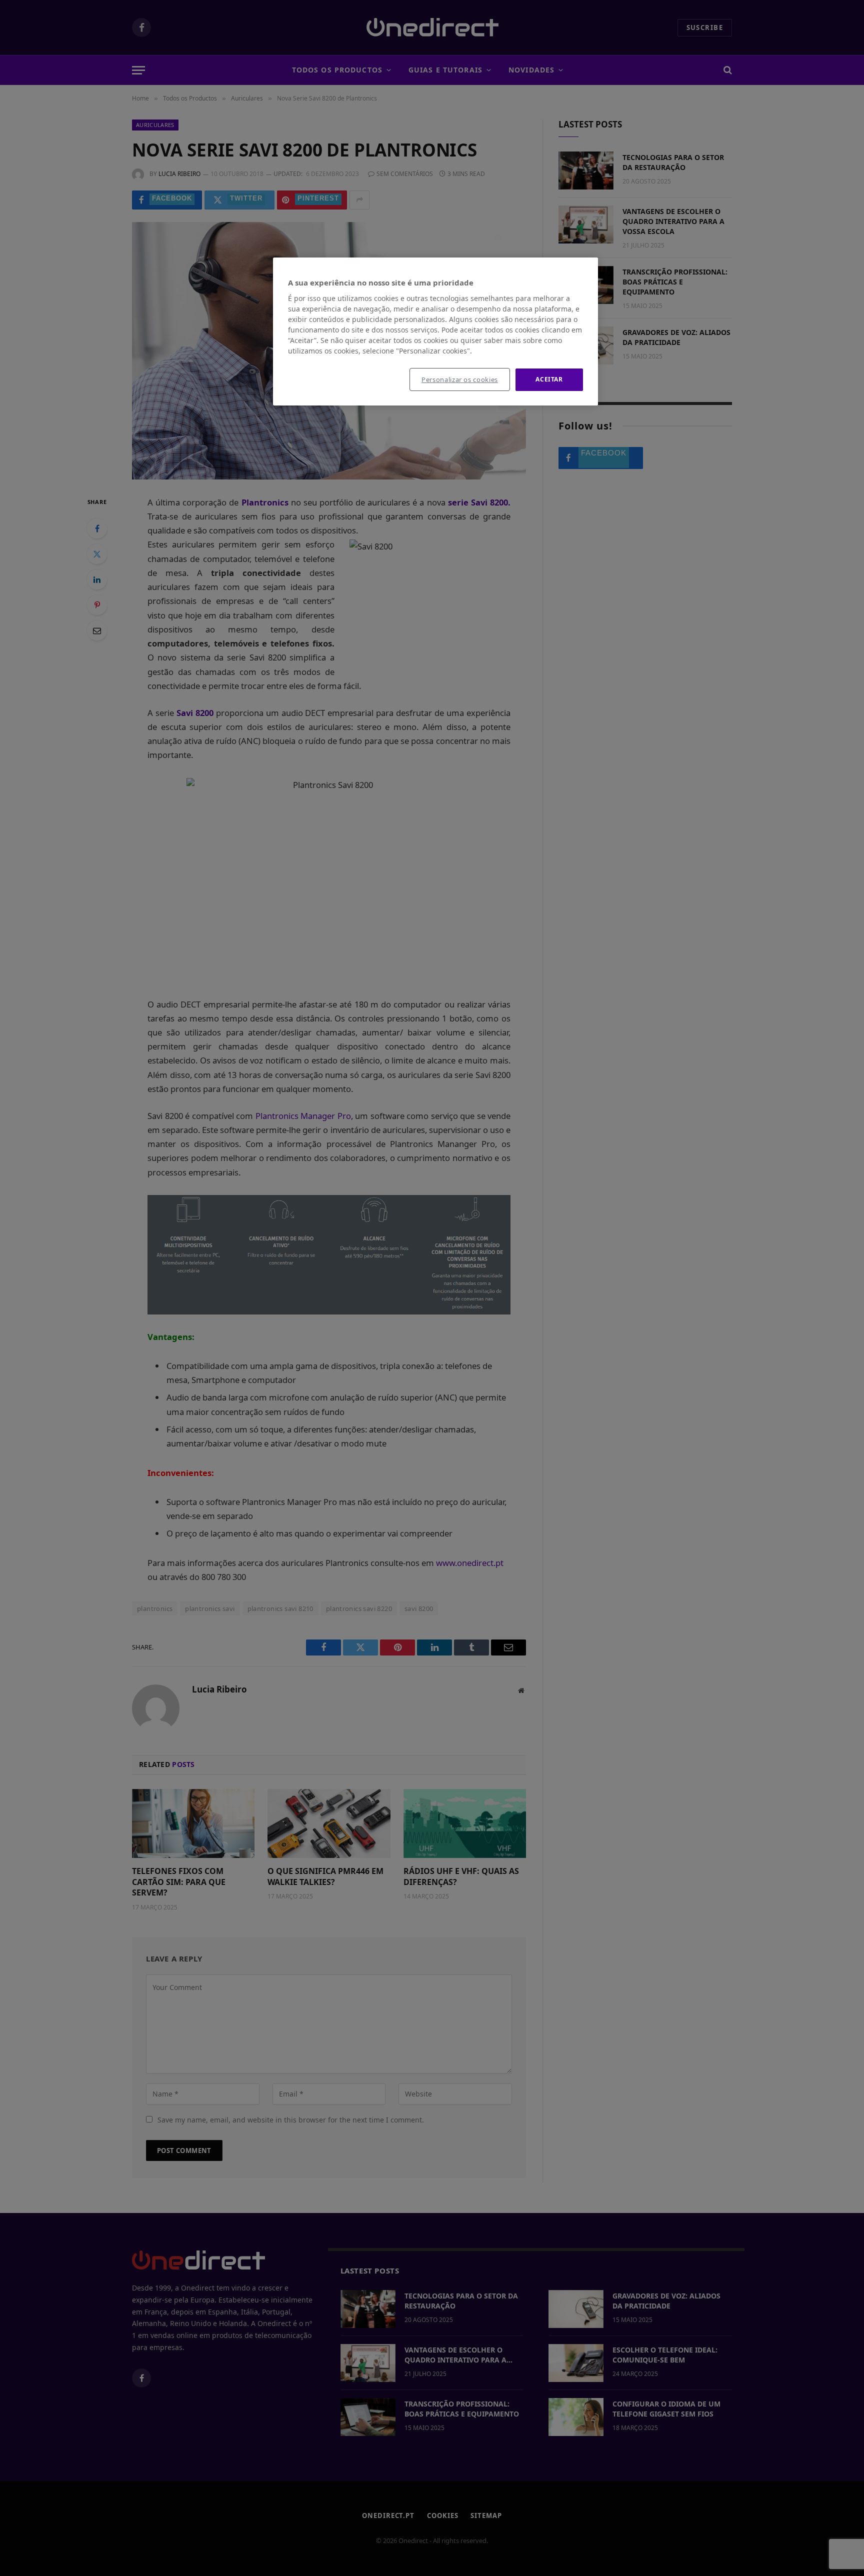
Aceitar (549, 379)
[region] (435, 331)
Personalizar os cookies (460, 379)
